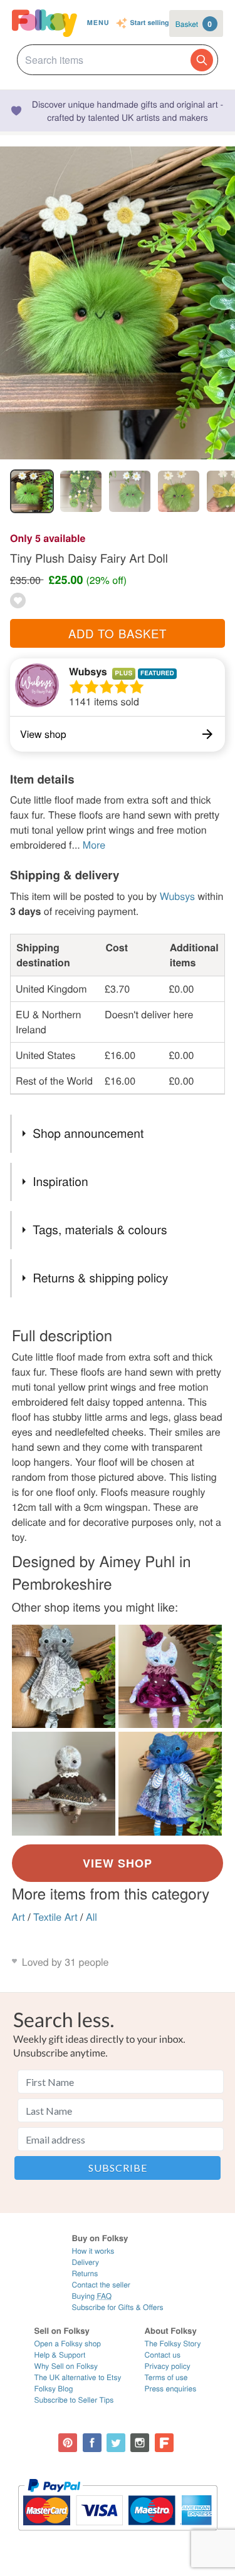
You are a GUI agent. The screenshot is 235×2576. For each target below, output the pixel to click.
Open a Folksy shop (68, 2343)
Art (18, 1917)
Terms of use (166, 2377)
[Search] (202, 60)
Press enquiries (171, 2389)
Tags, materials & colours (100, 1229)
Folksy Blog (54, 2389)
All (91, 1917)
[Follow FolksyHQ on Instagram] (140, 2443)
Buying (91, 2296)
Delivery (85, 2262)
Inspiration (60, 1181)
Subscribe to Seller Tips (74, 2400)
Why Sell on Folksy (66, 2366)
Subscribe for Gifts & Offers (117, 2307)
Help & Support (60, 2355)
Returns (85, 2273)
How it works (93, 2251)
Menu (98, 23)
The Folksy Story (173, 2343)
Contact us (163, 2355)
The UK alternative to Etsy (78, 2377)
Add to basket (118, 633)
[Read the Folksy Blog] (164, 2443)
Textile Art (55, 1917)
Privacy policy (168, 2366)
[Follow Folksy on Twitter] (116, 2443)
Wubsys (88, 671)
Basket (194, 24)
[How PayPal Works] (118, 2536)
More (94, 845)
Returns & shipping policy (100, 1278)
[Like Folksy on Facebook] (92, 2443)
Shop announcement (88, 1133)
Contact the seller (101, 2285)
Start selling (150, 23)
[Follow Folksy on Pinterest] (68, 2443)
